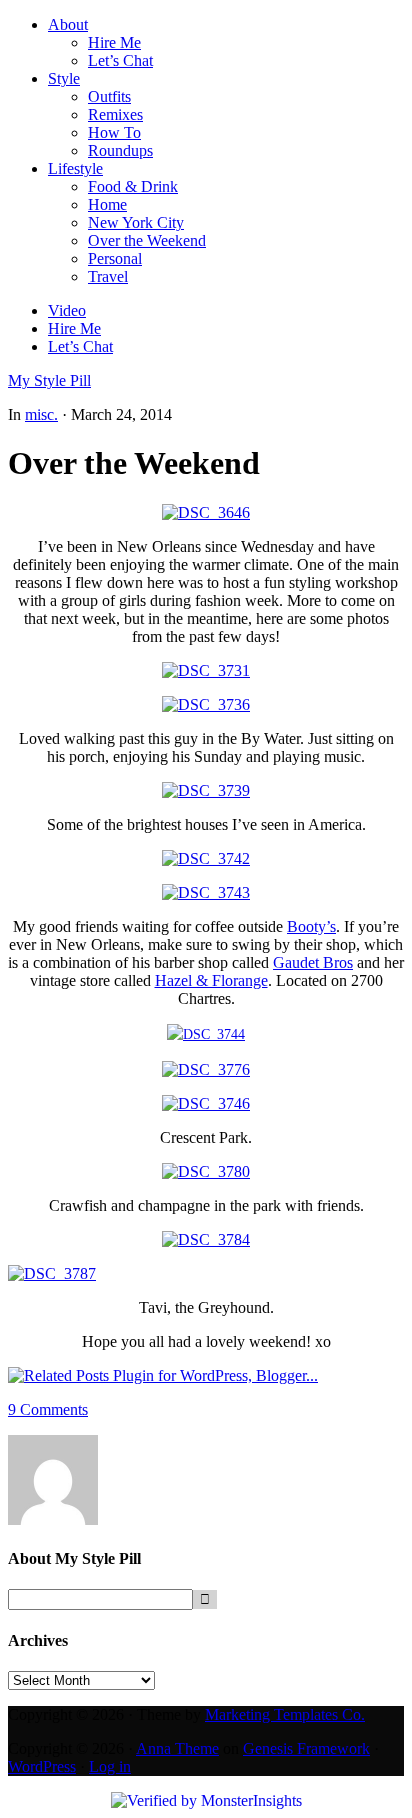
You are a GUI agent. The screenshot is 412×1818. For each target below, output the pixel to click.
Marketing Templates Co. (285, 1714)
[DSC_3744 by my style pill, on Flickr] (206, 1034)
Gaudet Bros (313, 962)
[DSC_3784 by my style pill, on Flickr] (206, 1239)
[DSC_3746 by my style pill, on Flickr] (206, 1103)
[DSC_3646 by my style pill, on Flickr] (206, 512)
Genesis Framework (306, 1748)
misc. (41, 414)
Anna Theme (177, 1748)
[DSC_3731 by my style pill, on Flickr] (206, 670)
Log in (110, 1766)
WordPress (42, 1766)
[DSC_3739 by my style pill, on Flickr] (206, 790)
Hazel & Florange (211, 980)
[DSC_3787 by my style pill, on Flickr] (52, 1273)
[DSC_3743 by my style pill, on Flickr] (206, 892)
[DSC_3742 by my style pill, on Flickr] (206, 858)
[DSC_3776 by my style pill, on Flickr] (206, 1069)
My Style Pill (49, 380)
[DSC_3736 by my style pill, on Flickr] (206, 704)
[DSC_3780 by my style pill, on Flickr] (206, 1171)
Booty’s (311, 926)
